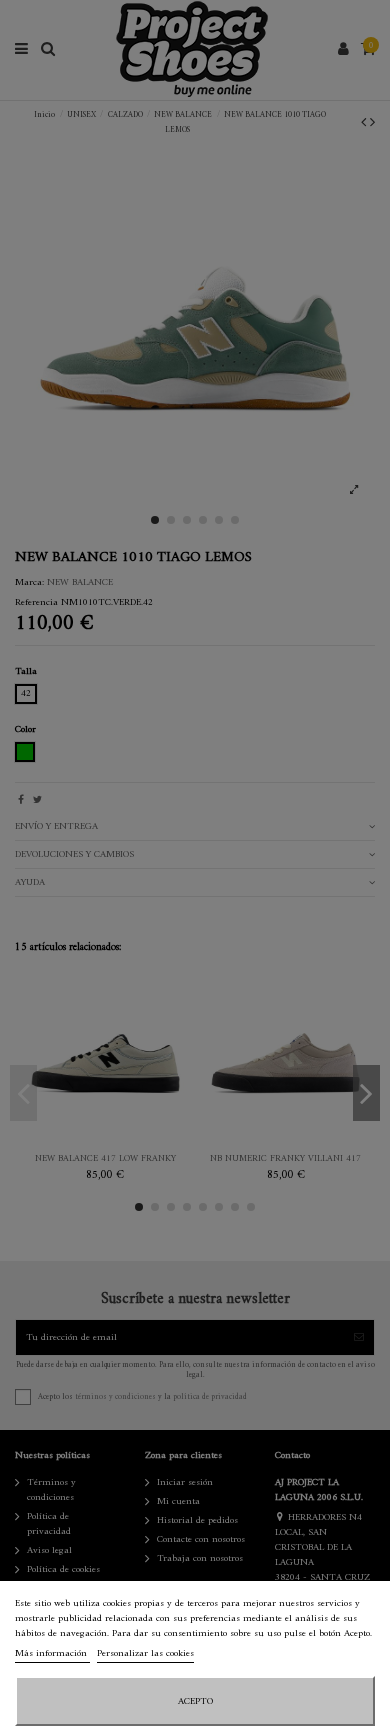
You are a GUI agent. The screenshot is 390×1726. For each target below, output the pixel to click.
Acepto (195, 1701)
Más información (52, 1653)
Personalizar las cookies (145, 1653)
